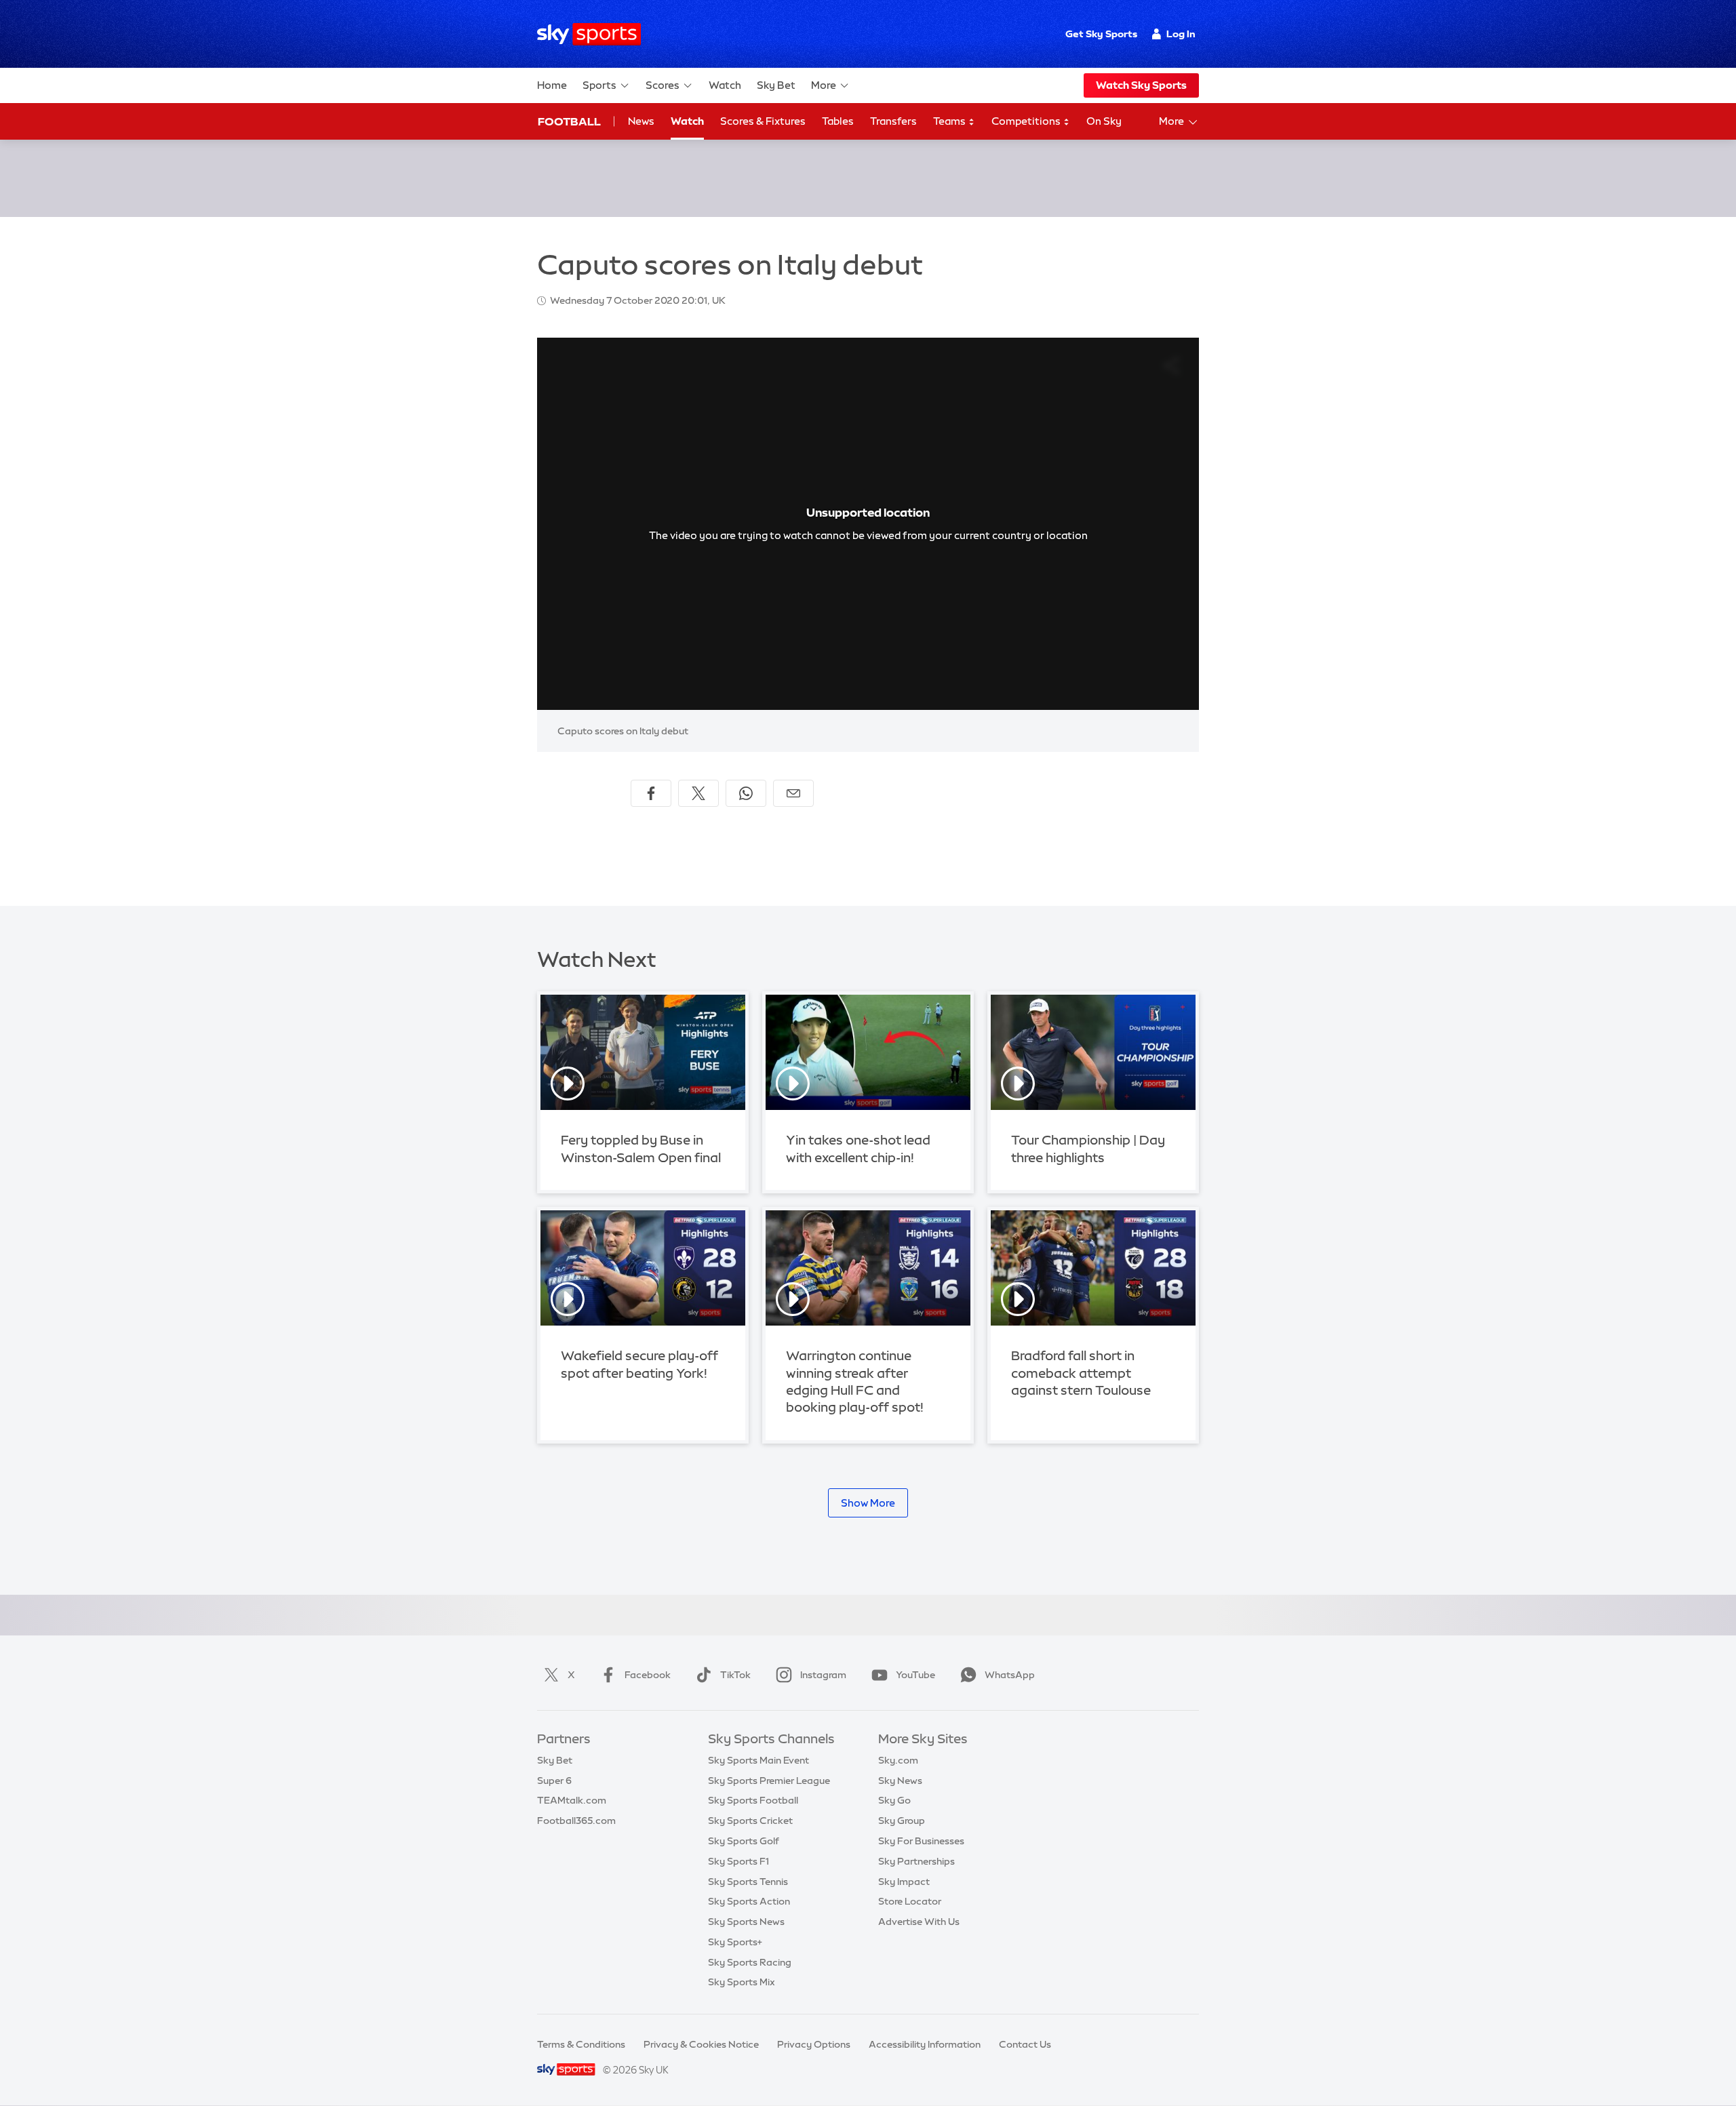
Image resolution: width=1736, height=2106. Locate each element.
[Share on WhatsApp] (746, 793)
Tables (838, 121)
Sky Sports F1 (738, 1861)
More (824, 85)
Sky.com (898, 1760)
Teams (950, 121)
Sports (599, 85)
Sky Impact (904, 1882)
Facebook (648, 1675)
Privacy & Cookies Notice (701, 2044)
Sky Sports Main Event (758, 1760)
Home (552, 85)
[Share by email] (793, 793)
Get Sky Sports (1101, 34)
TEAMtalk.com (572, 1800)
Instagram (823, 1675)
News (641, 121)
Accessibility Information (925, 2044)
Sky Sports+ (735, 1942)
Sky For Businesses (921, 1841)
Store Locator (910, 1901)
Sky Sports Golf (744, 1841)
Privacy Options (814, 2044)
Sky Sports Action (749, 1901)
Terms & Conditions (581, 2044)
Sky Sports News (746, 1922)
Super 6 (554, 1781)
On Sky (1104, 121)
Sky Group (902, 1821)
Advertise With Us (919, 1922)
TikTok (735, 1675)
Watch (725, 85)
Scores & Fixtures (763, 121)
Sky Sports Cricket (750, 1821)
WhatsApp (1010, 1675)
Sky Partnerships (916, 1861)
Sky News (900, 1781)
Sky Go (894, 1800)
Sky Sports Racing (750, 1962)
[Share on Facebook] (651, 793)
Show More (868, 1503)
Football (569, 121)
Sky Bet (776, 85)
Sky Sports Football (753, 1800)
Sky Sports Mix (742, 1982)
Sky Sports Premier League (769, 1781)
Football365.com (576, 1821)
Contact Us (1025, 2044)
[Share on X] (698, 793)
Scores (663, 85)
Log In (1181, 34)
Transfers (893, 121)
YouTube (915, 1675)
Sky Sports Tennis (748, 1882)
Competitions (1027, 121)
